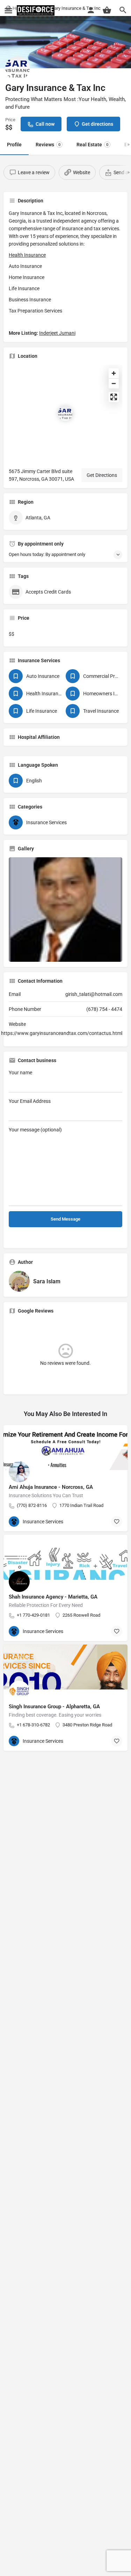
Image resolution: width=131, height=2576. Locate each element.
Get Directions (102, 475)
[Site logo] (37, 10)
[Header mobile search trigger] (123, 10)
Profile (14, 145)
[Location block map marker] (65, 413)
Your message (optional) (35, 1130)
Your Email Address (30, 1101)
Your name (20, 1073)
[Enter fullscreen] (114, 397)
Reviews (48, 145)
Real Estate (92, 145)
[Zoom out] (114, 383)
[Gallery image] (65, 910)
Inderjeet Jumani (57, 333)
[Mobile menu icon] (8, 11)
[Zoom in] (114, 373)
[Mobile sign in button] (91, 10)
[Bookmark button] (117, 1522)
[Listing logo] (17, 68)
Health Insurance (27, 255)
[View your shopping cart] (107, 10)
